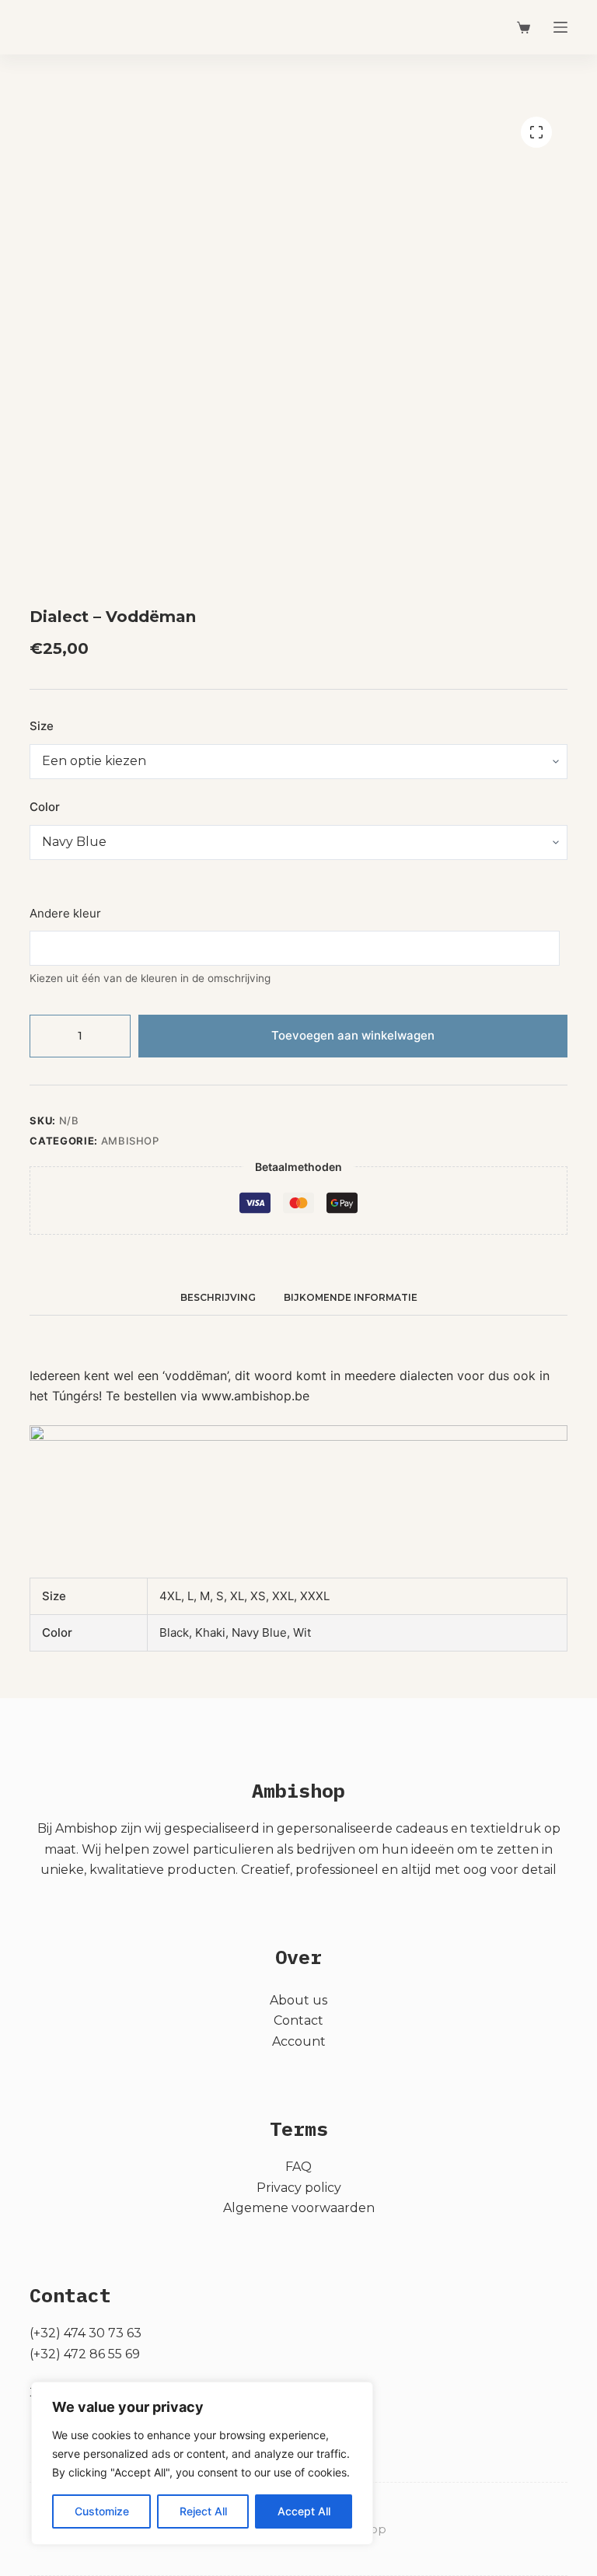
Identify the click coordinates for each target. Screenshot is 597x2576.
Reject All (203, 2511)
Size (42, 726)
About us (298, 2000)
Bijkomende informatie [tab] (351, 1297)
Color (45, 807)
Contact (298, 2020)
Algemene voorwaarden (299, 2208)
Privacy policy (299, 2188)
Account (299, 2041)
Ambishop (130, 1141)
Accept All (304, 2511)
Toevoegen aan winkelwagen (353, 1035)
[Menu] (560, 27)
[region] (202, 2463)
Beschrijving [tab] (218, 1297)
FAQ (298, 2167)
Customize (102, 2511)
